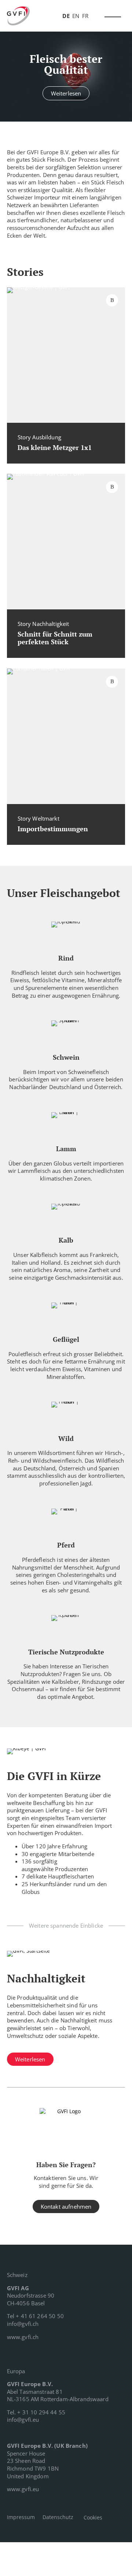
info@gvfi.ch (23, 2324)
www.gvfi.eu (23, 2489)
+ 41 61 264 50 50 (40, 2316)
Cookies (93, 2517)
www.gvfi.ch (23, 2337)
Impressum (21, 2517)
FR (85, 16)
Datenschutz (58, 2517)
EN (76, 16)
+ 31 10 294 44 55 (41, 2412)
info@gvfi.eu (23, 2420)
